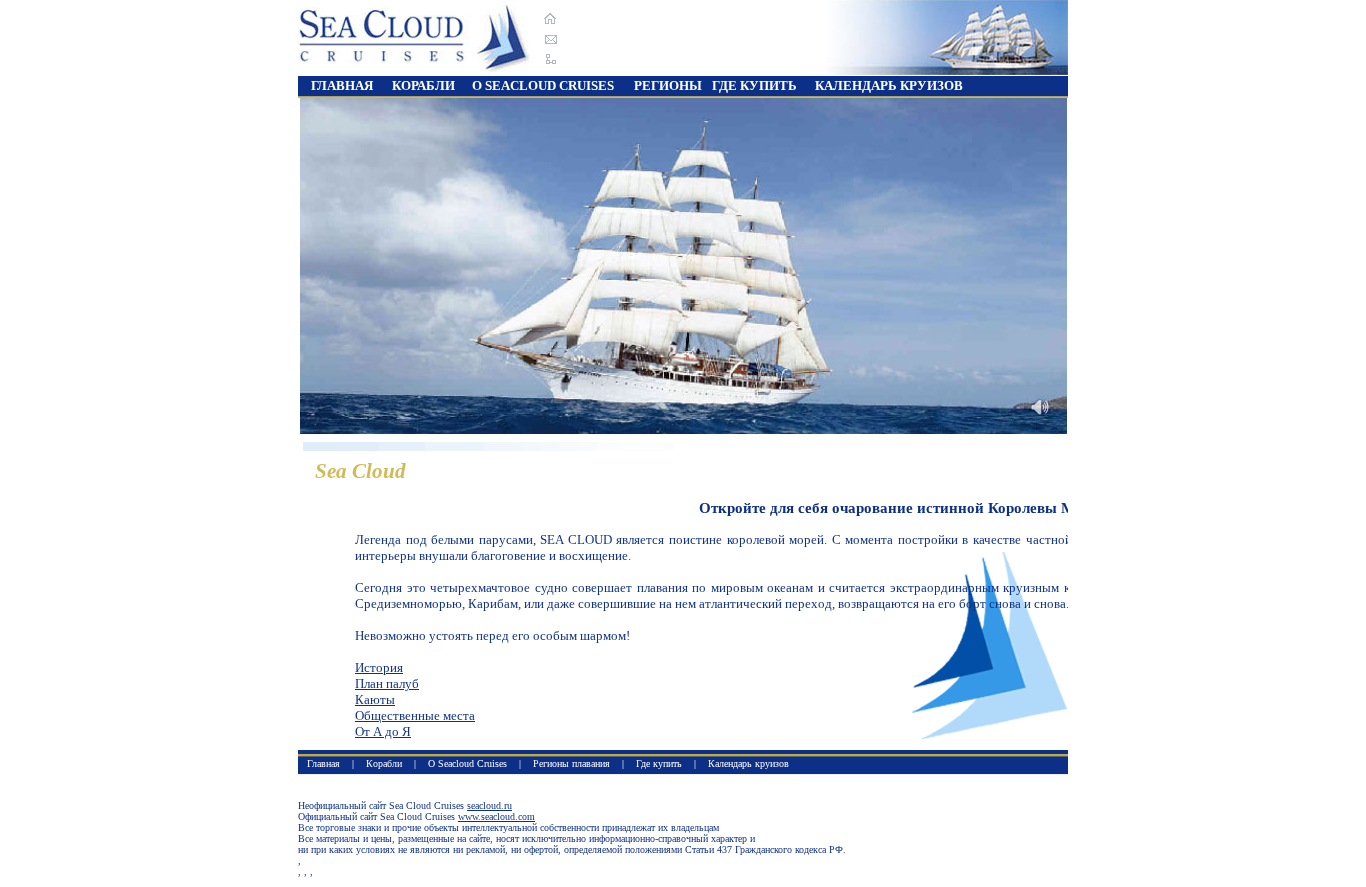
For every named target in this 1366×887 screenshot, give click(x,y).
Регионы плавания (571, 763)
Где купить (659, 763)
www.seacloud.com (496, 816)
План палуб (387, 683)
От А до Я (383, 731)
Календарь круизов (748, 763)
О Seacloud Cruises (467, 763)
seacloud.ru (489, 805)
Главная (342, 85)
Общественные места (415, 715)
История (379, 667)
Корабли (384, 763)
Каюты (375, 699)
